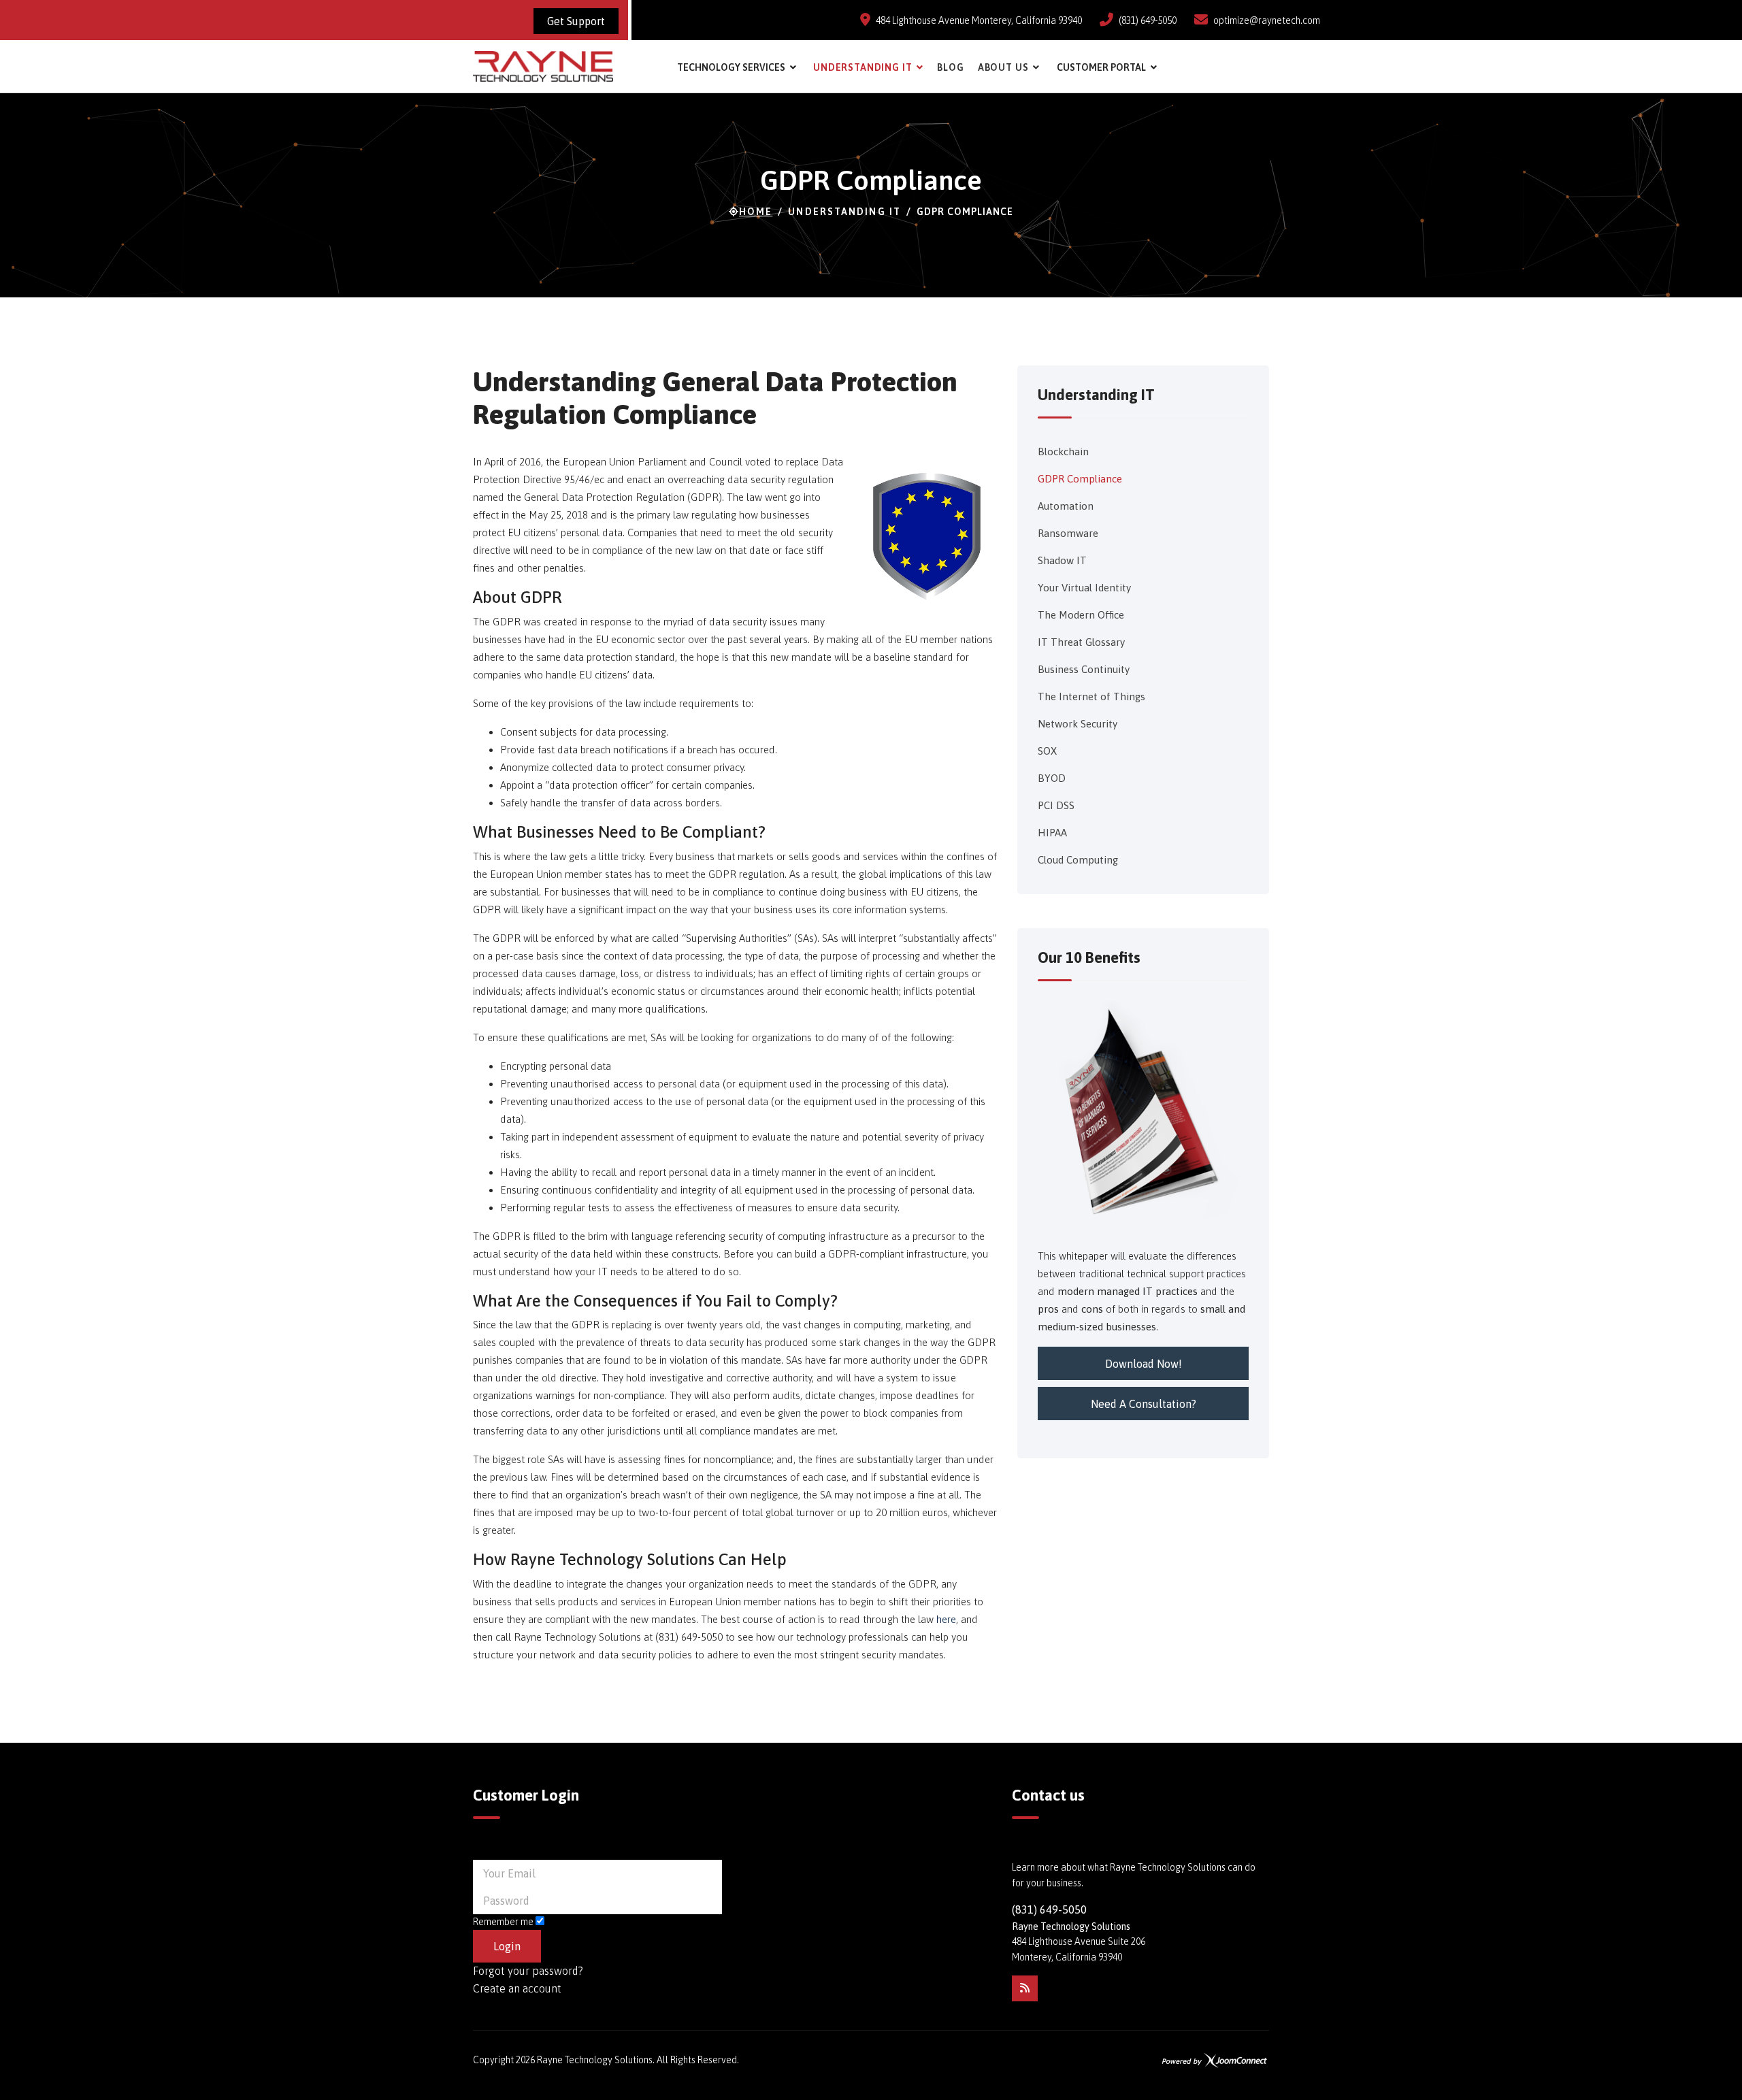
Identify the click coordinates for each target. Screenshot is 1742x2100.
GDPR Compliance (1080, 479)
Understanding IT (862, 67)
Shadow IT (1062, 560)
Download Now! (1144, 1364)
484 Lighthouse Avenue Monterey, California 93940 (979, 20)
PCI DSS (1056, 805)
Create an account (517, 1988)
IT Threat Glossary (1081, 642)
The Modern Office (1081, 615)
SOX (1047, 751)
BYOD (1052, 778)
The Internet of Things (1091, 696)
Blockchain (1063, 452)
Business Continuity (1084, 669)
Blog (950, 67)
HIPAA (1052, 833)
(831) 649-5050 (1148, 20)
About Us (1003, 67)
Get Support (576, 21)
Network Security (1078, 724)
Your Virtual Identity (1084, 588)
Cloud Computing (1078, 860)
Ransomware (1068, 533)
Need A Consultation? (1144, 1404)
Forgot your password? (528, 1971)
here (946, 1619)
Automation (1066, 506)
